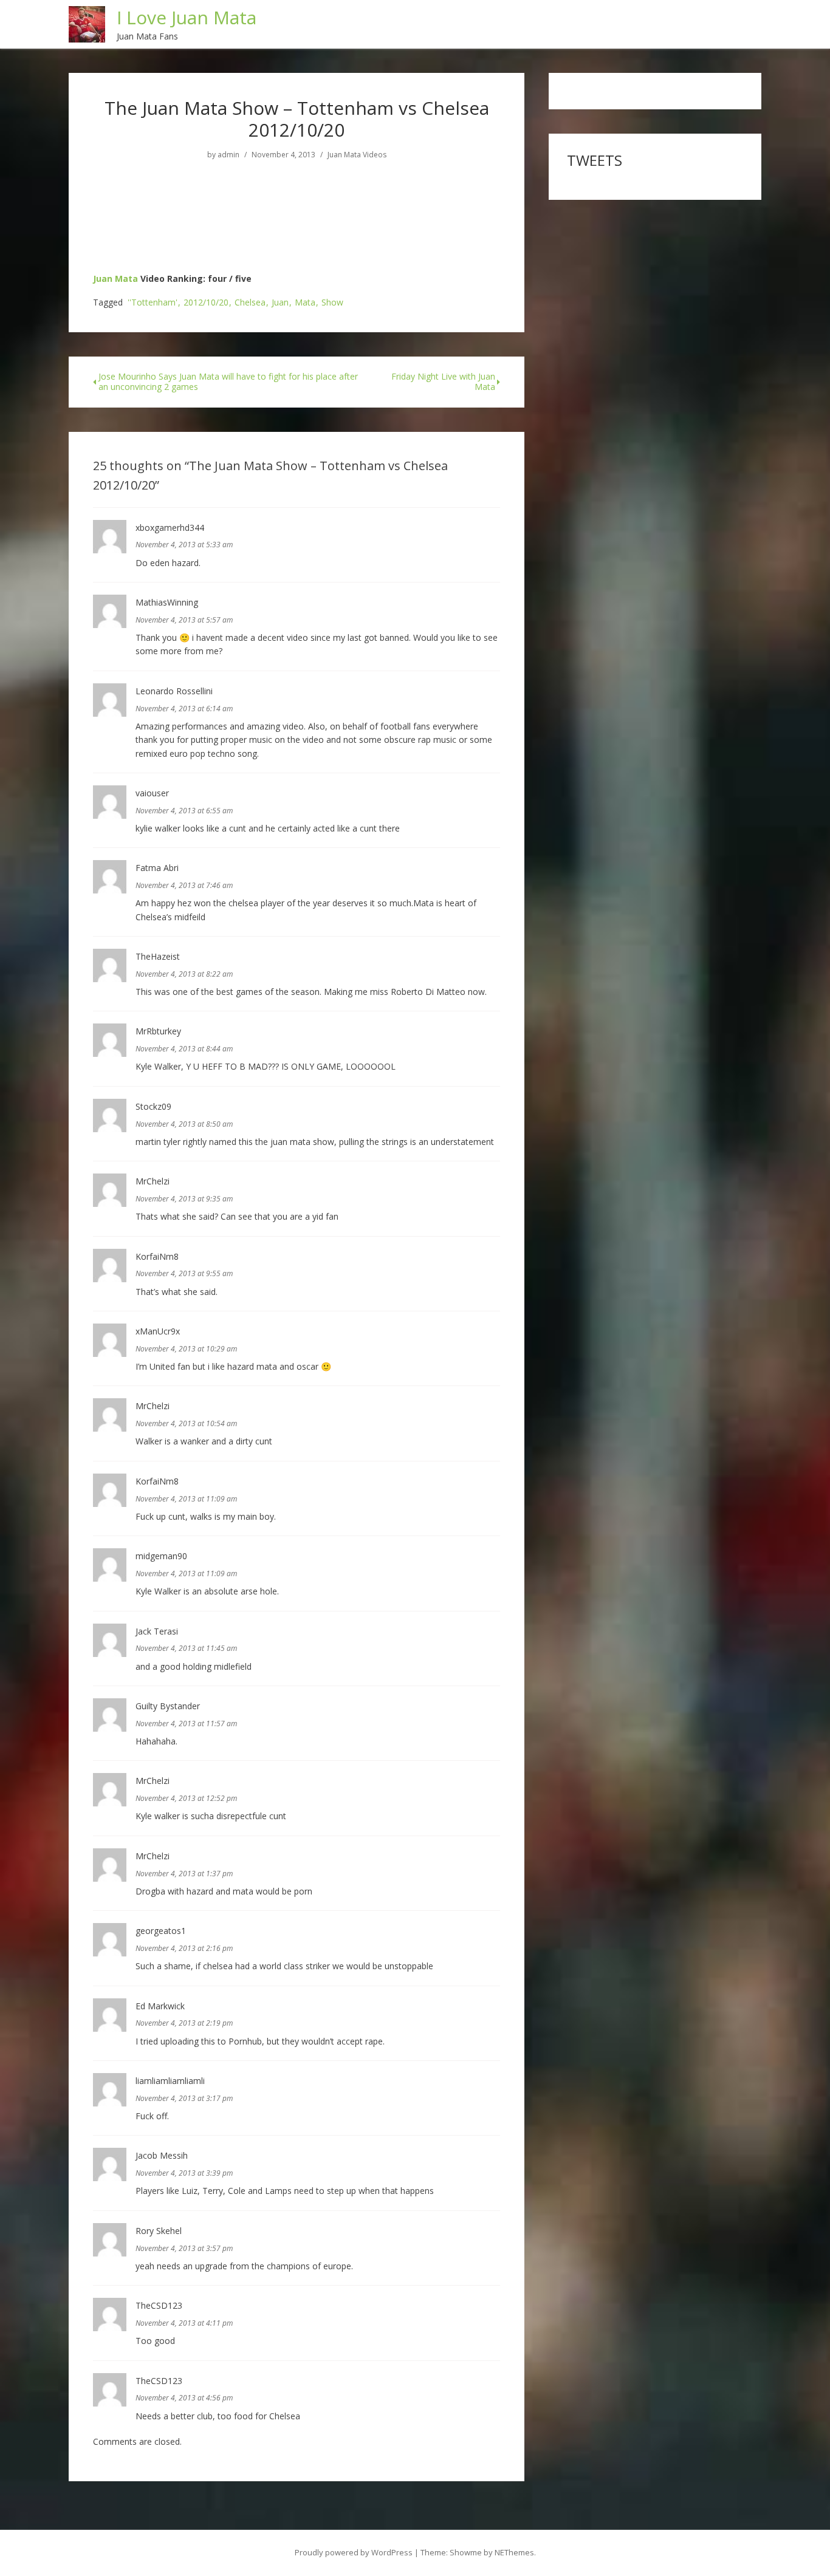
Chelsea (250, 303)
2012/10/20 (206, 303)
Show (332, 303)
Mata (305, 303)
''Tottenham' (153, 303)
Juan (280, 303)
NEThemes (514, 2552)
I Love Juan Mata (187, 17)
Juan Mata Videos (357, 155)
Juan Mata (115, 278)
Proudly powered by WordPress (354, 2552)
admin (228, 155)
